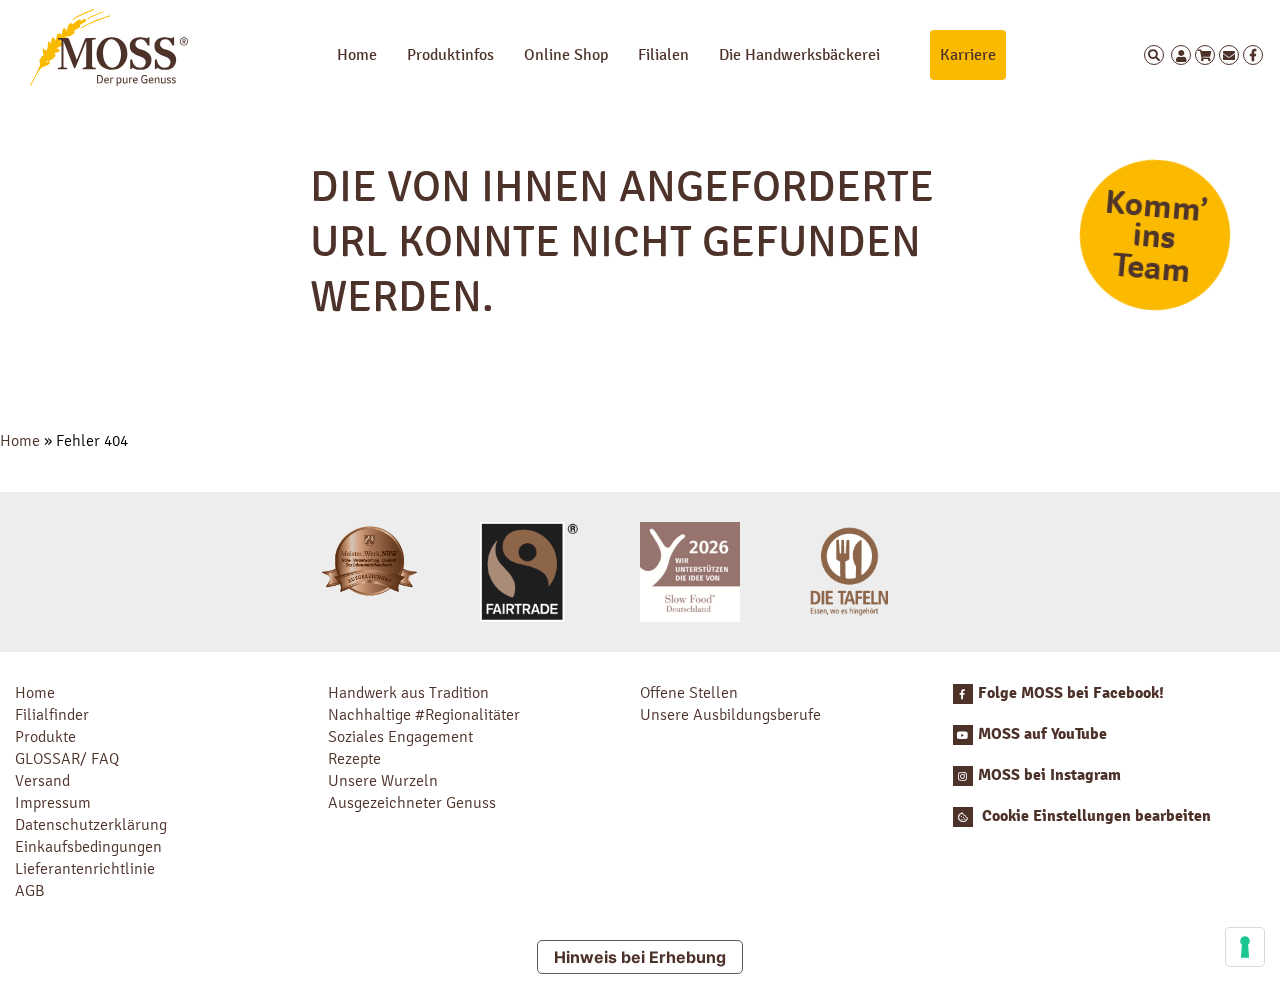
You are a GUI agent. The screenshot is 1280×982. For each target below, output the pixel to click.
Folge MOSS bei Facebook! (1071, 693)
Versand (42, 780)
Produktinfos (450, 54)
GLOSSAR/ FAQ (67, 758)
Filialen (663, 54)
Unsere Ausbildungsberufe (730, 714)
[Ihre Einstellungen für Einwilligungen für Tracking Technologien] (1245, 947)
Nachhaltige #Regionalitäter (424, 714)
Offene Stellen (689, 692)
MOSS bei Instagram (1049, 775)
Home (357, 54)
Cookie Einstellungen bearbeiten (1094, 816)
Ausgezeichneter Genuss (412, 802)
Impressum (53, 802)
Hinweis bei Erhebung (640, 957)
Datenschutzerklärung (91, 824)
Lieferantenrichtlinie (85, 868)
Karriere (968, 54)
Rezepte (354, 758)
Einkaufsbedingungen (88, 846)
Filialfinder (52, 714)
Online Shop (566, 54)
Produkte (45, 736)
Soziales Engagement (400, 736)
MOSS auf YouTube (1042, 734)
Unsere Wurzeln (383, 780)
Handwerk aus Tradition (408, 692)
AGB (30, 890)
